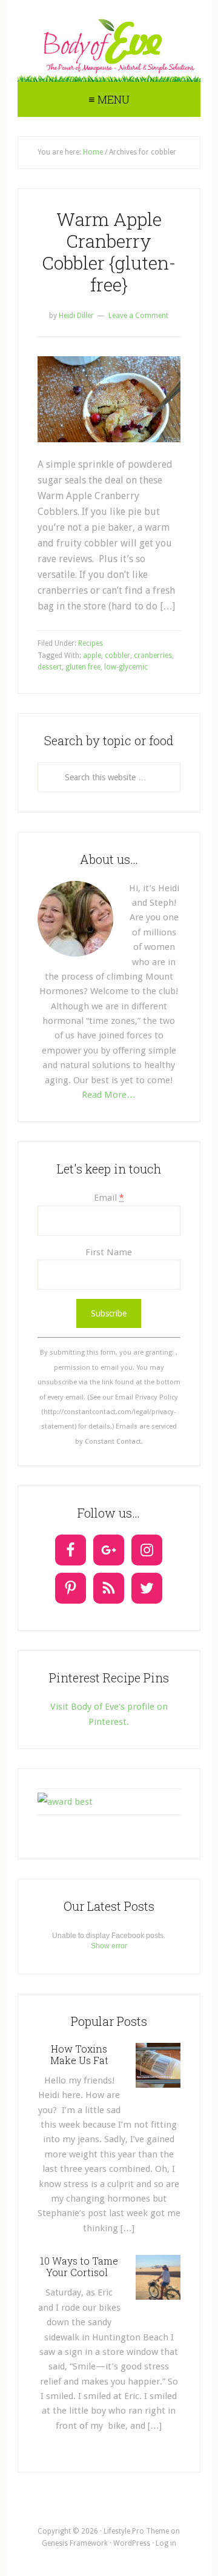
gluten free (83, 667)
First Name (109, 1252)
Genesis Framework (75, 2543)
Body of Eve (109, 45)
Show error (109, 1946)
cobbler (117, 656)
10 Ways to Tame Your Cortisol (79, 2266)
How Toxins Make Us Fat (79, 2054)
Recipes (91, 643)
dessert (50, 667)
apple (92, 656)
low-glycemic (126, 667)
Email (109, 1198)
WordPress (132, 2543)
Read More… (109, 1095)
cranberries (153, 656)
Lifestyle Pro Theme (136, 2531)
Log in (166, 2543)
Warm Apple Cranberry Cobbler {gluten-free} (109, 252)
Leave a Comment (138, 316)
